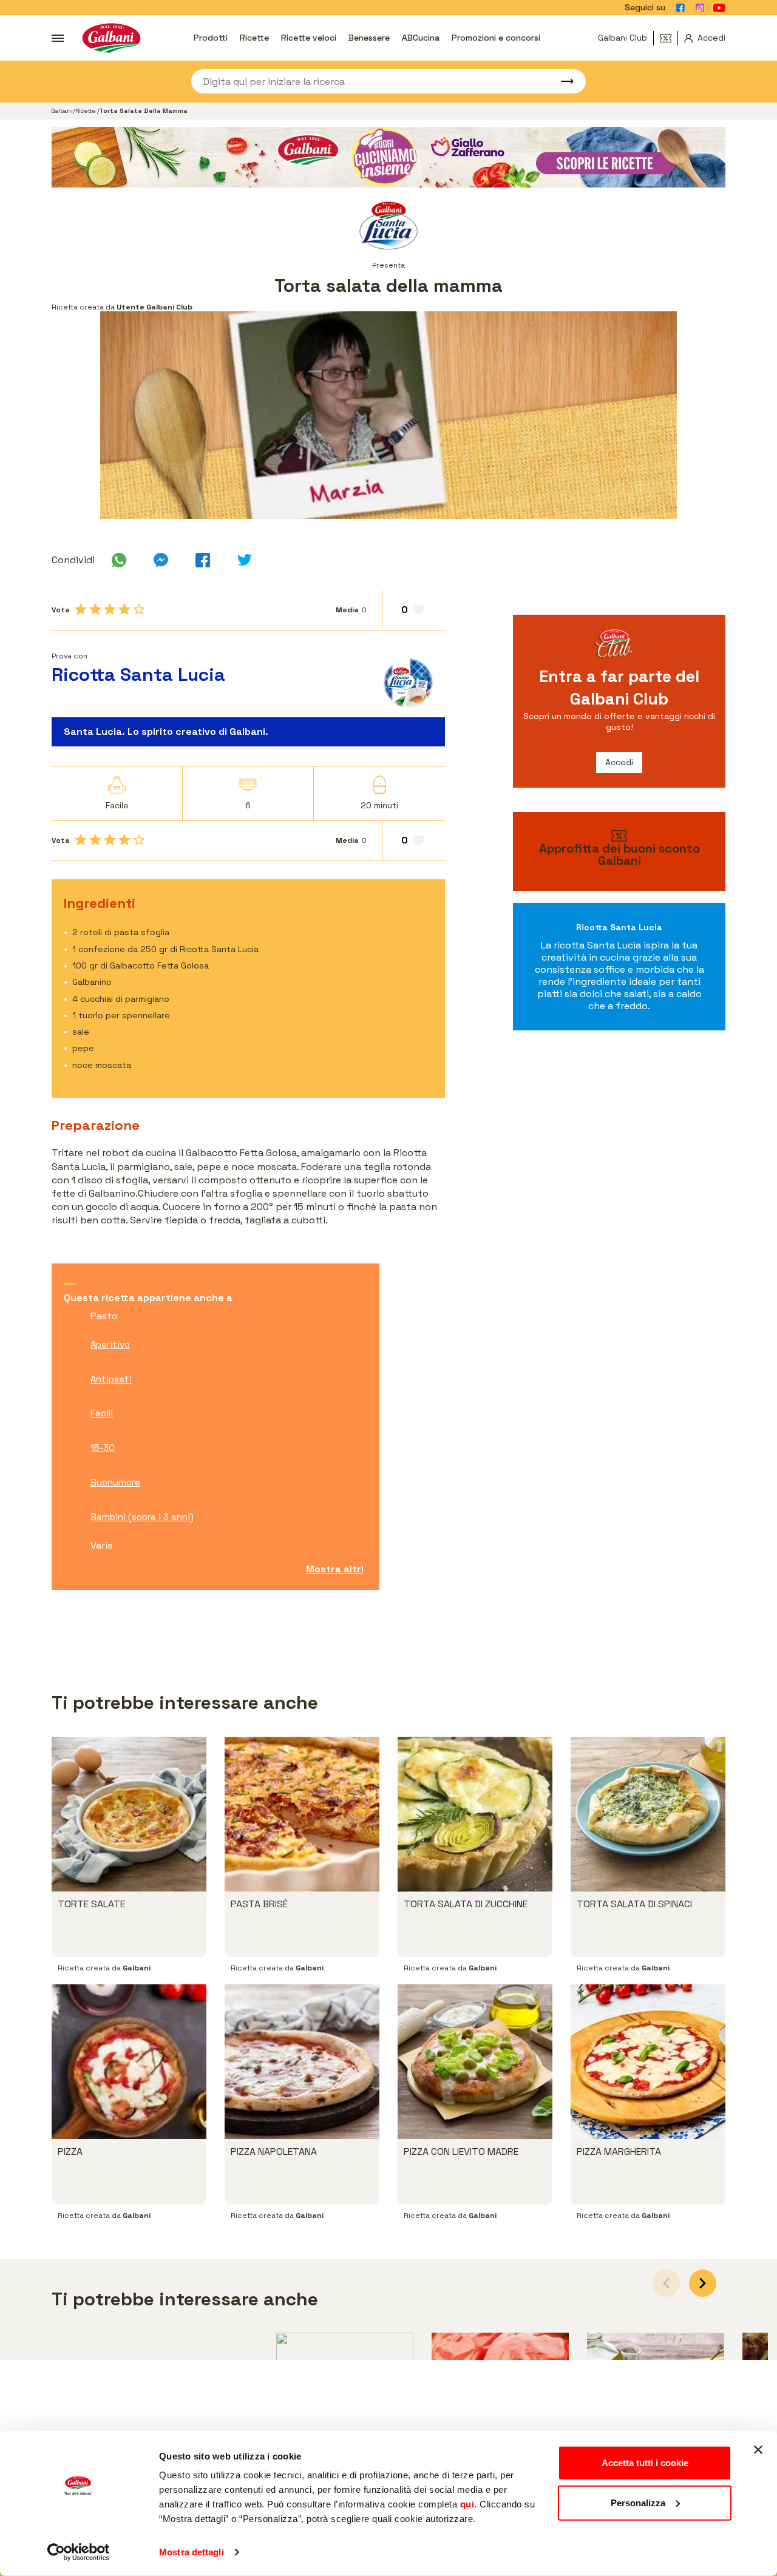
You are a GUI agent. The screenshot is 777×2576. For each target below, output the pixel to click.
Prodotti (211, 38)
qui (467, 2504)
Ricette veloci (309, 38)
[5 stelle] (139, 609)
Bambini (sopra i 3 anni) (142, 1517)
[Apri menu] (58, 38)
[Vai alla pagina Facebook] (680, 8)
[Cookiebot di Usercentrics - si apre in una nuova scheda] (79, 2552)
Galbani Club (623, 38)
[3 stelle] (110, 609)
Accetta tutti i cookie (645, 2463)
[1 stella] (81, 609)
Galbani (62, 111)
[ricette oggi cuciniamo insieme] (388, 157)
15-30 (103, 1448)
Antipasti (111, 1379)
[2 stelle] (95, 609)
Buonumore (115, 1482)
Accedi (619, 762)
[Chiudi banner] (758, 2450)
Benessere (369, 38)
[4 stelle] (124, 609)
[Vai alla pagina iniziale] (111, 38)
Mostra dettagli (192, 2552)
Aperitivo (110, 1344)
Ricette (254, 38)
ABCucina (421, 38)
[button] (703, 2283)
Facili (102, 1413)
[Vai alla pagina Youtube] (719, 8)
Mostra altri (335, 1569)
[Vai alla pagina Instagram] (700, 8)
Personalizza (638, 2502)
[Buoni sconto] (669, 38)
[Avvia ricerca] (562, 81)
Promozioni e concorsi (496, 38)
